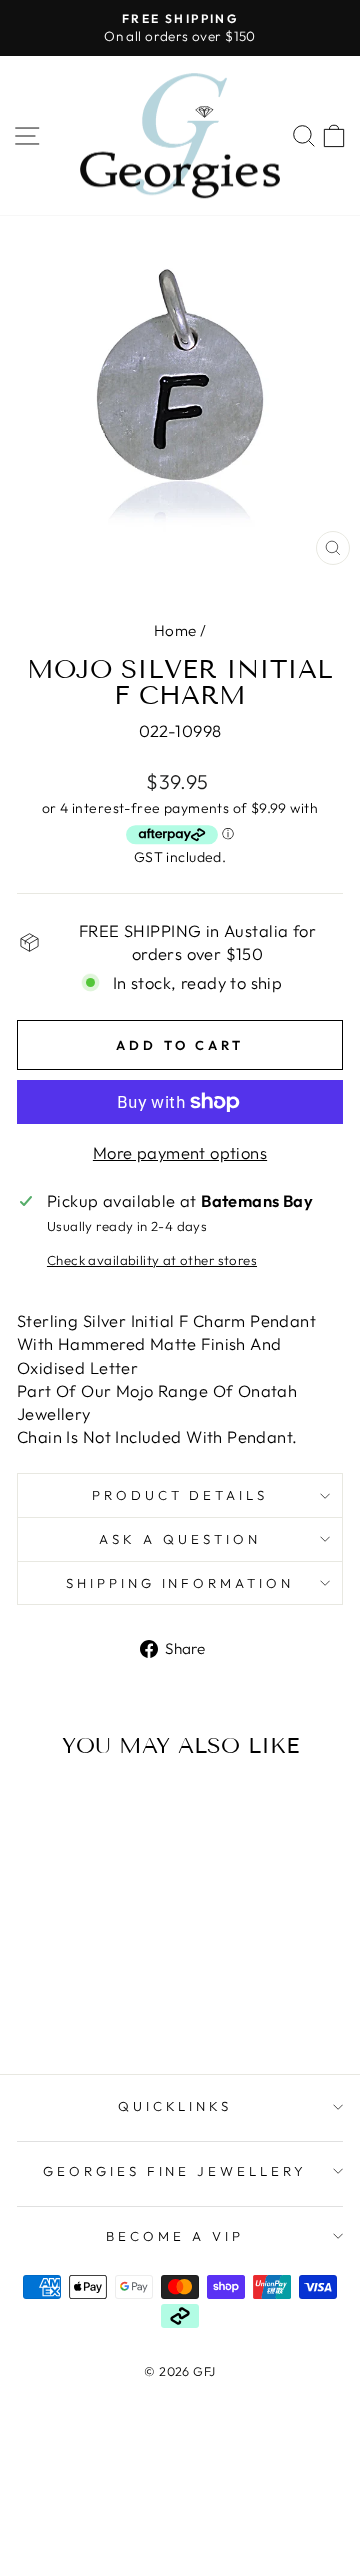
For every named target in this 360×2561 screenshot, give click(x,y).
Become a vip (175, 2236)
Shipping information (180, 1583)
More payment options (180, 1152)
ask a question (180, 1539)
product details (180, 1495)
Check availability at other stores (152, 1260)
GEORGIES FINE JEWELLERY (175, 2171)
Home (175, 630)
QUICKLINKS (175, 2106)
